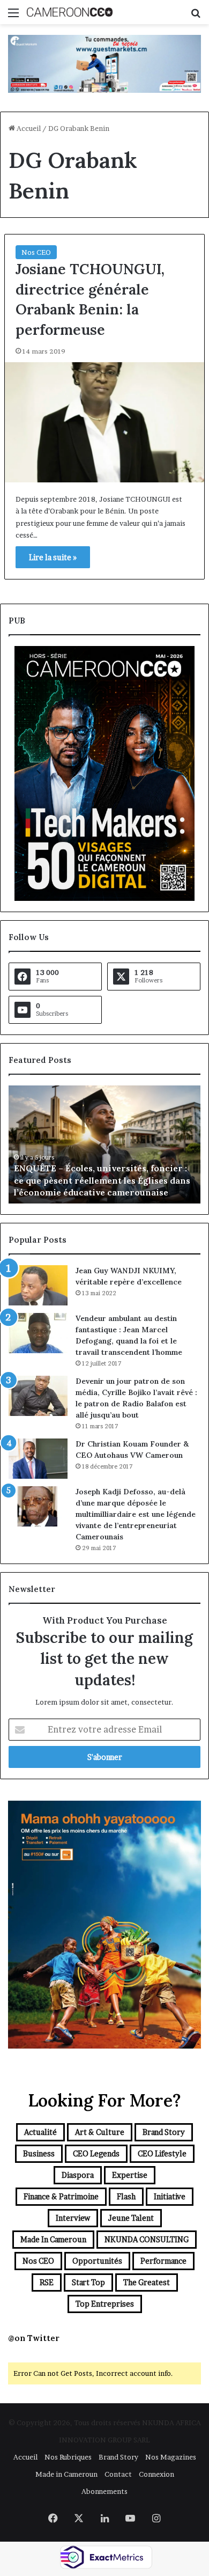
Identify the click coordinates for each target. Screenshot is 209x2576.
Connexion (156, 2474)
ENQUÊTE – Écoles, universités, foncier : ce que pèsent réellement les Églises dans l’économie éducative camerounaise (102, 1180)
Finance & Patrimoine (61, 2196)
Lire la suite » (53, 557)
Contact (118, 2474)
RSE (47, 2282)
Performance (163, 2261)
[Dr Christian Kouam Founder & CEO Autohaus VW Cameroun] (38, 1459)
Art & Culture (100, 2132)
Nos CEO (36, 252)
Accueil (28, 128)
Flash (126, 2196)
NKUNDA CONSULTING (147, 2239)
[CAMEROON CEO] (70, 12)
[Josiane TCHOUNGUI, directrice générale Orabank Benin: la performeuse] (104, 422)
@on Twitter (34, 2338)
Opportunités (97, 2261)
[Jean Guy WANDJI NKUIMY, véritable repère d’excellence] (38, 1285)
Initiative (170, 2196)
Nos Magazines (171, 2457)
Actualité (40, 2132)
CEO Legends (96, 2153)
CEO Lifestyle (162, 2153)
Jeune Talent (131, 2218)
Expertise (130, 2175)
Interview (73, 2218)
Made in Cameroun (53, 2239)
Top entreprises (105, 2304)
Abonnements (104, 2491)
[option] (104, 1144)
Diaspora (78, 2175)
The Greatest (147, 2282)
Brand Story (164, 2132)
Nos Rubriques (68, 2457)
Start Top (88, 2282)
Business (39, 2153)
